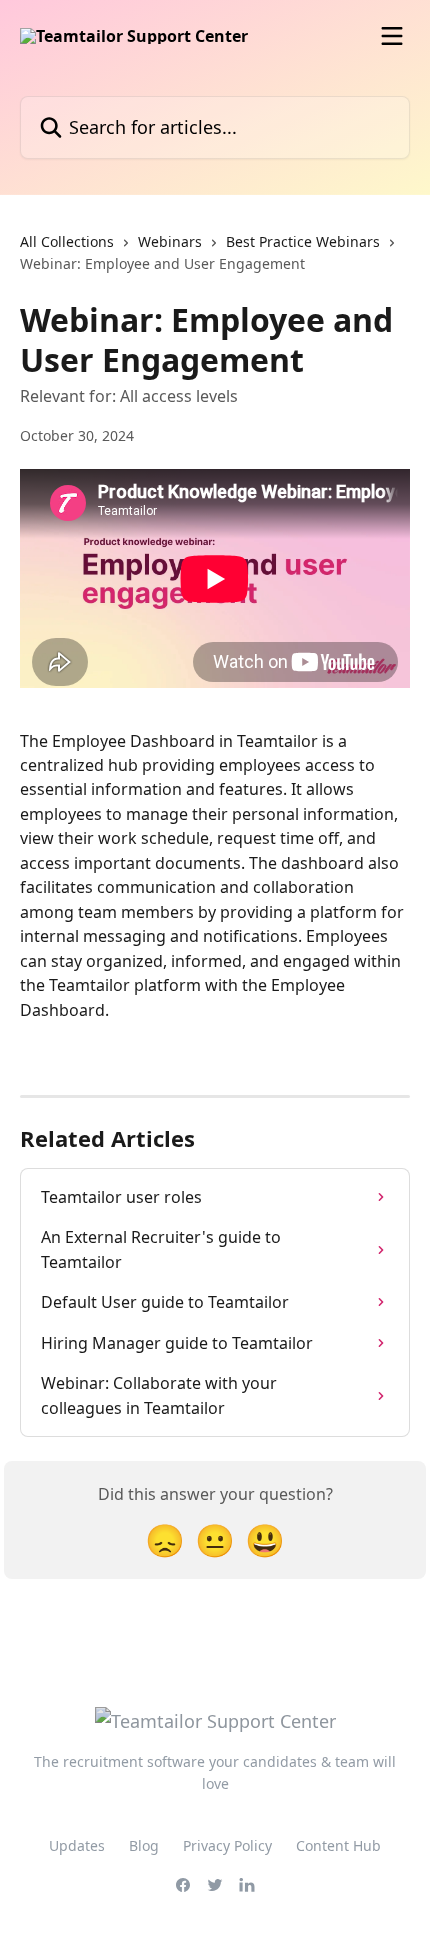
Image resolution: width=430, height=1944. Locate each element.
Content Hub (338, 1845)
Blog (144, 1845)
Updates (77, 1845)
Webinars (170, 241)
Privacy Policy (227, 1845)
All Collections (67, 241)
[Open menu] (392, 36)
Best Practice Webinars (303, 241)
